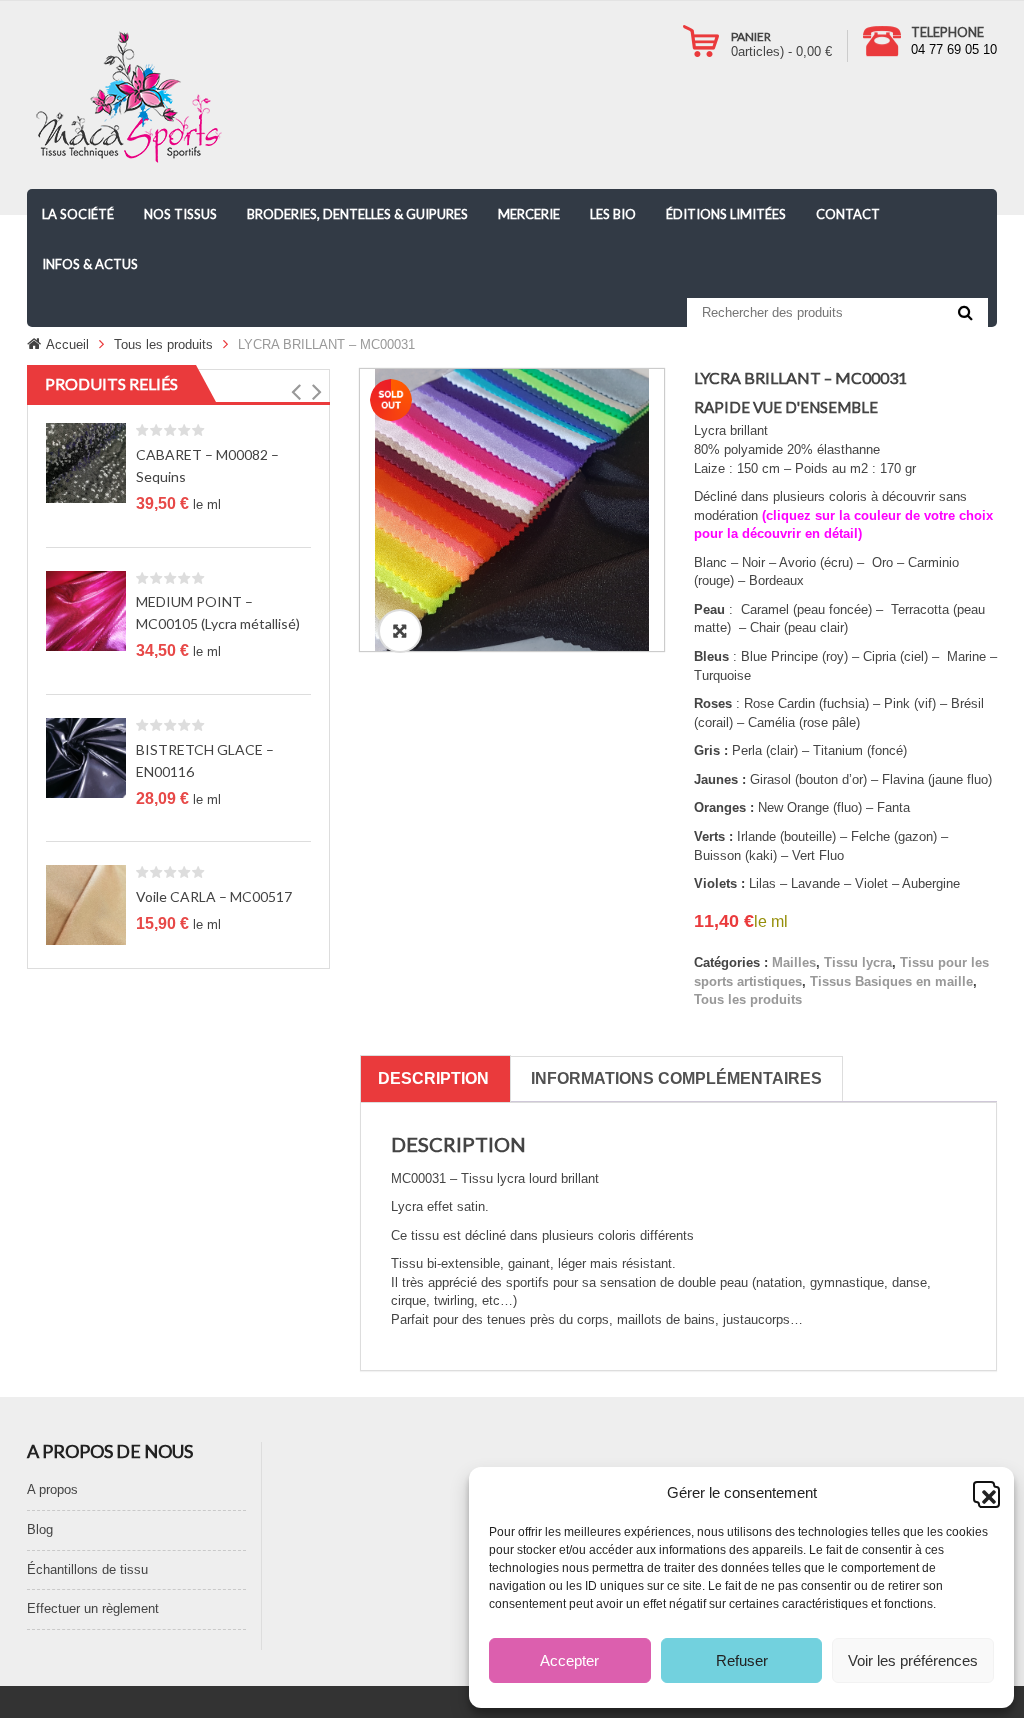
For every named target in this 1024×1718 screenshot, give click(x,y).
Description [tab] (433, 1078)
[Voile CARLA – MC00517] (86, 904)
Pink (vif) (910, 703)
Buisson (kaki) (735, 855)
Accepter (569, 1660)
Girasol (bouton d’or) (808, 779)
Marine (964, 656)
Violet (873, 883)
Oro (882, 562)
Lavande (815, 883)
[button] (984, 1492)
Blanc (710, 562)
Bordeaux (776, 580)
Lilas (762, 883)
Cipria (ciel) (895, 656)
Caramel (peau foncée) (802, 609)
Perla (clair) (765, 750)
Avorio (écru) (816, 562)
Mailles (794, 962)
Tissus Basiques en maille (891, 981)
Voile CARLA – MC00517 (214, 896)
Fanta (893, 807)
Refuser (742, 1660)
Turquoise (722, 675)
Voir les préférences (913, 1660)
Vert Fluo (818, 855)
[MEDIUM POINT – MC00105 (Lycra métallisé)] (86, 609)
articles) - (781, 51)
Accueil (67, 344)
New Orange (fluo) (810, 807)
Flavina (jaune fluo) (937, 779)
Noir (753, 562)
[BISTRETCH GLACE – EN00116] (86, 756)
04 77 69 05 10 (954, 49)
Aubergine (931, 883)
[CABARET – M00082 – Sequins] (86, 462)
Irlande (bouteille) (786, 836)
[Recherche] (965, 312)
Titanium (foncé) (860, 750)
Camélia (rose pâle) (804, 722)
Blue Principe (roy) (794, 656)
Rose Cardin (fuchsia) (806, 703)
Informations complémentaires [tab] (676, 1078)
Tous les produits (163, 344)
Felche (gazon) (894, 836)
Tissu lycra (858, 962)
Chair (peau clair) (797, 627)
